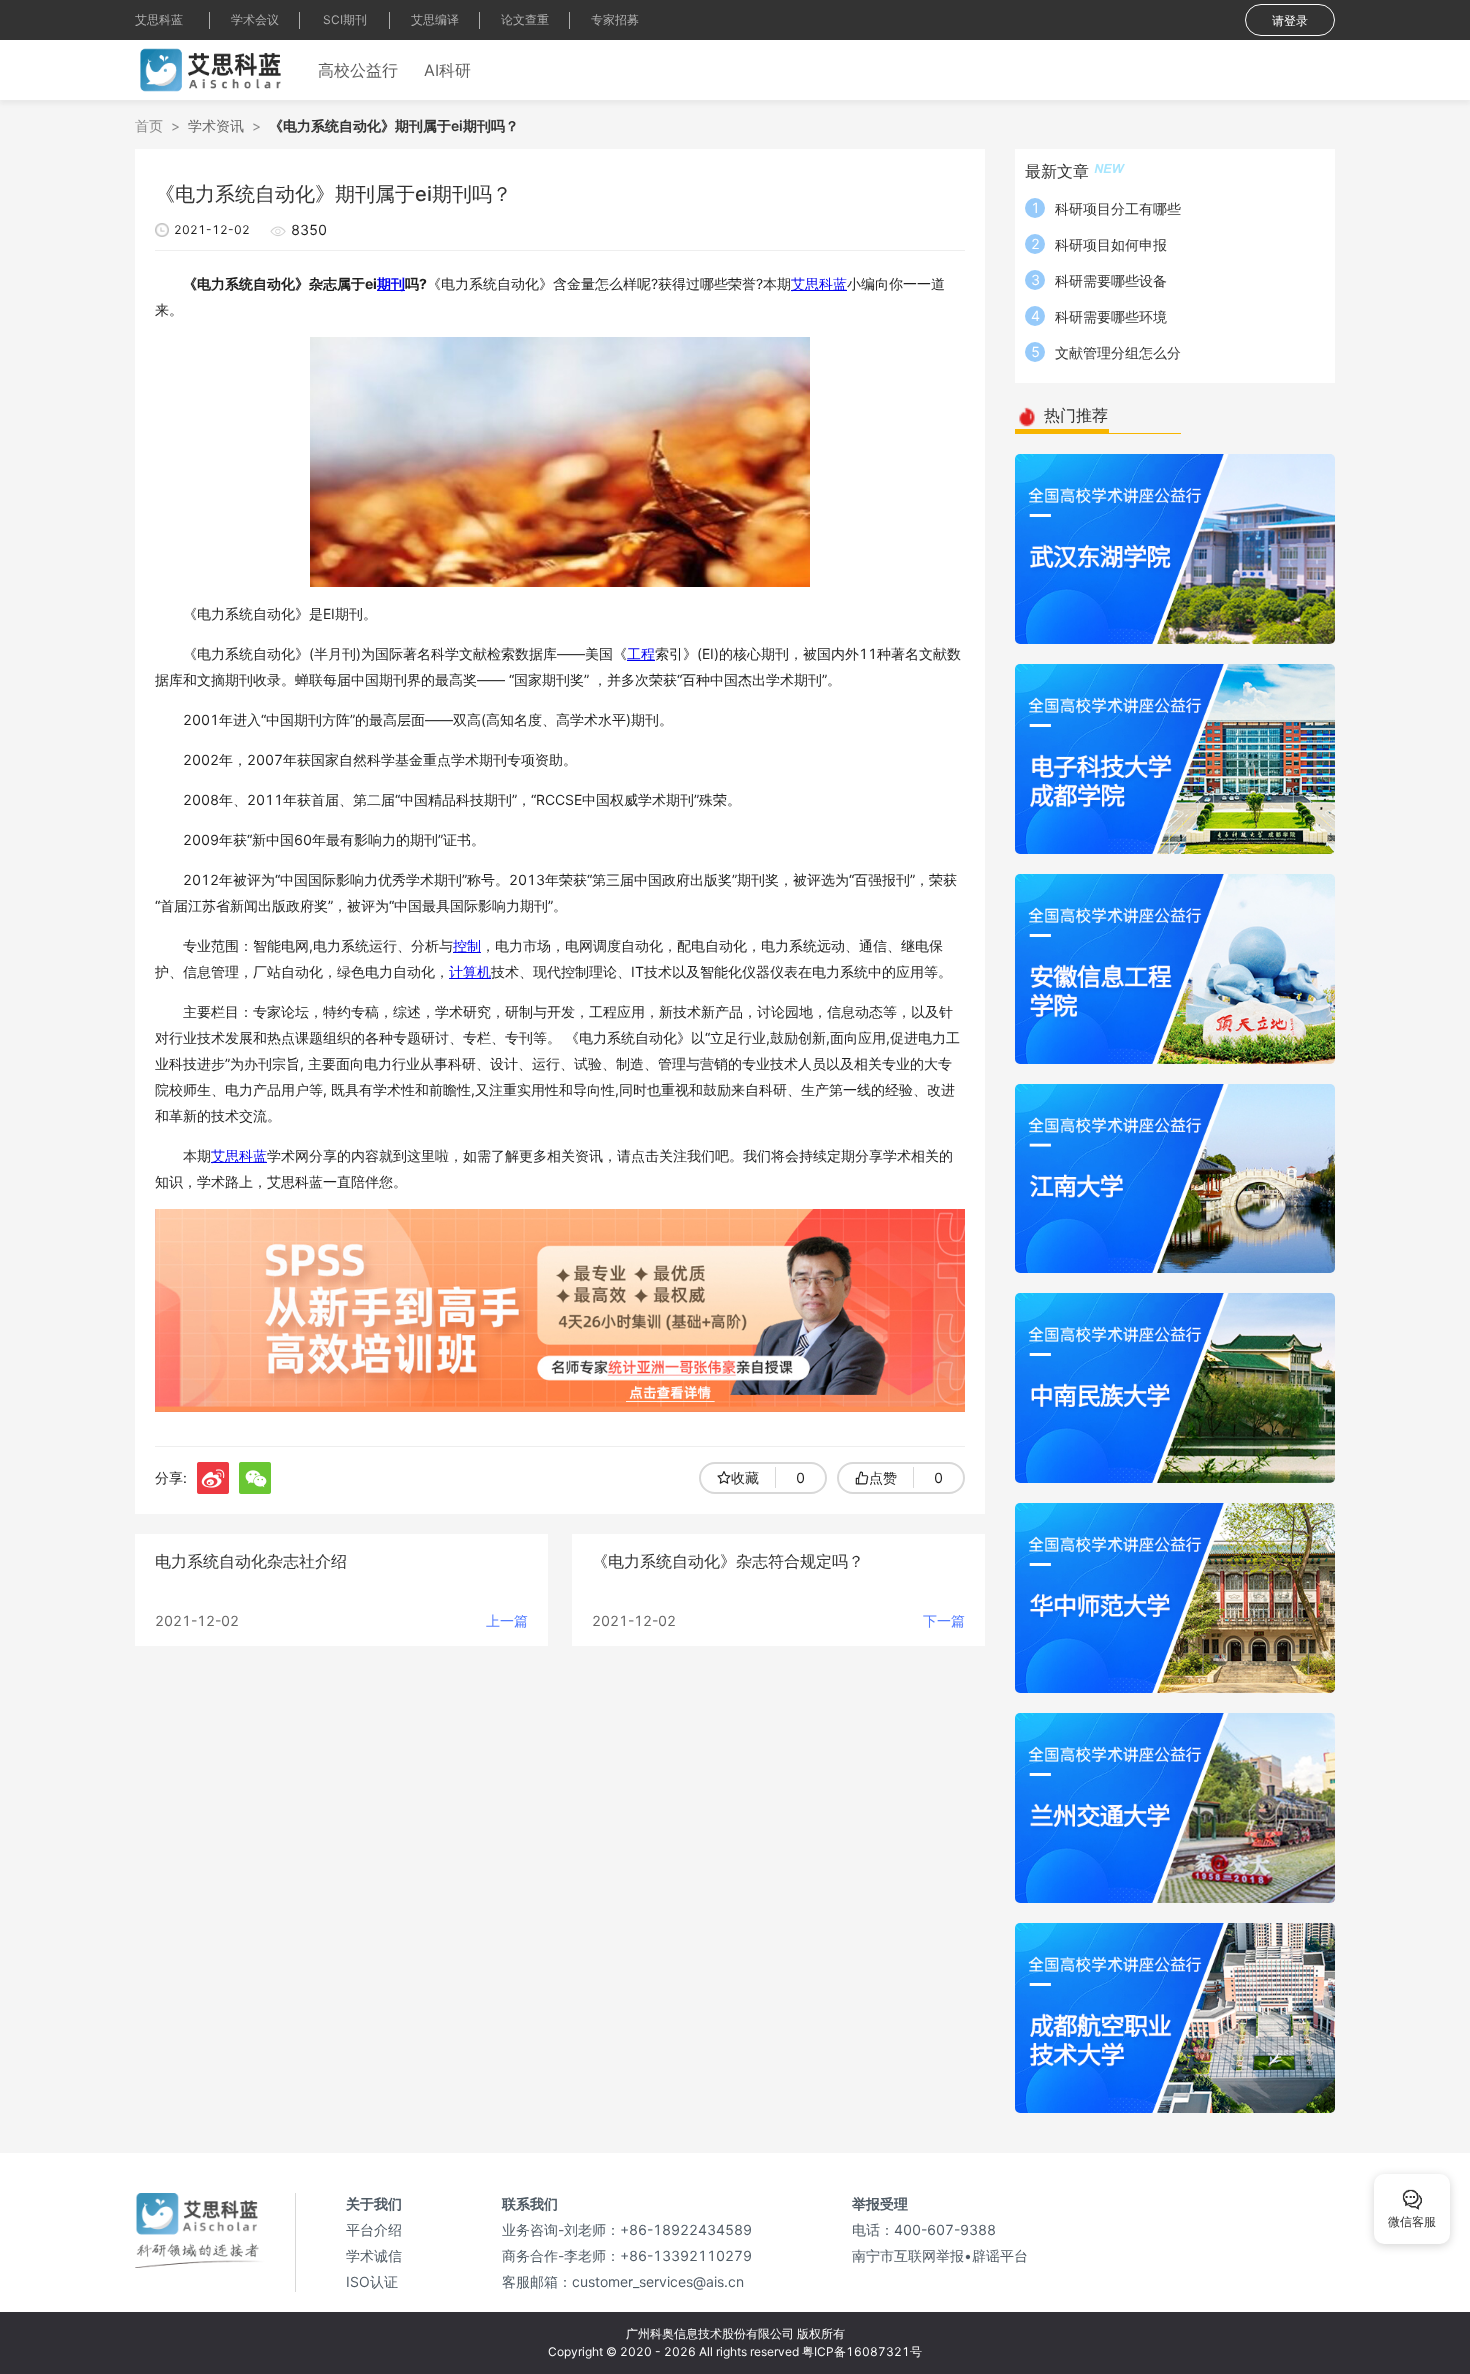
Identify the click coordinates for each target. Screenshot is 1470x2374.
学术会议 (255, 19)
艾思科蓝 (159, 19)
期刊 (391, 283)
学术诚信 (374, 2255)
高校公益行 (358, 70)
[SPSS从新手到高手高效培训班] (560, 1308)
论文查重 (525, 19)
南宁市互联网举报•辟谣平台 (940, 2255)
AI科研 (447, 70)
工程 (641, 653)
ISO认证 (372, 2281)
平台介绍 (374, 2229)
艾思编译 (435, 19)
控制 (467, 945)
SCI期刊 (345, 19)
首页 (149, 125)
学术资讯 (216, 125)
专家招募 (615, 19)
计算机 (470, 971)
